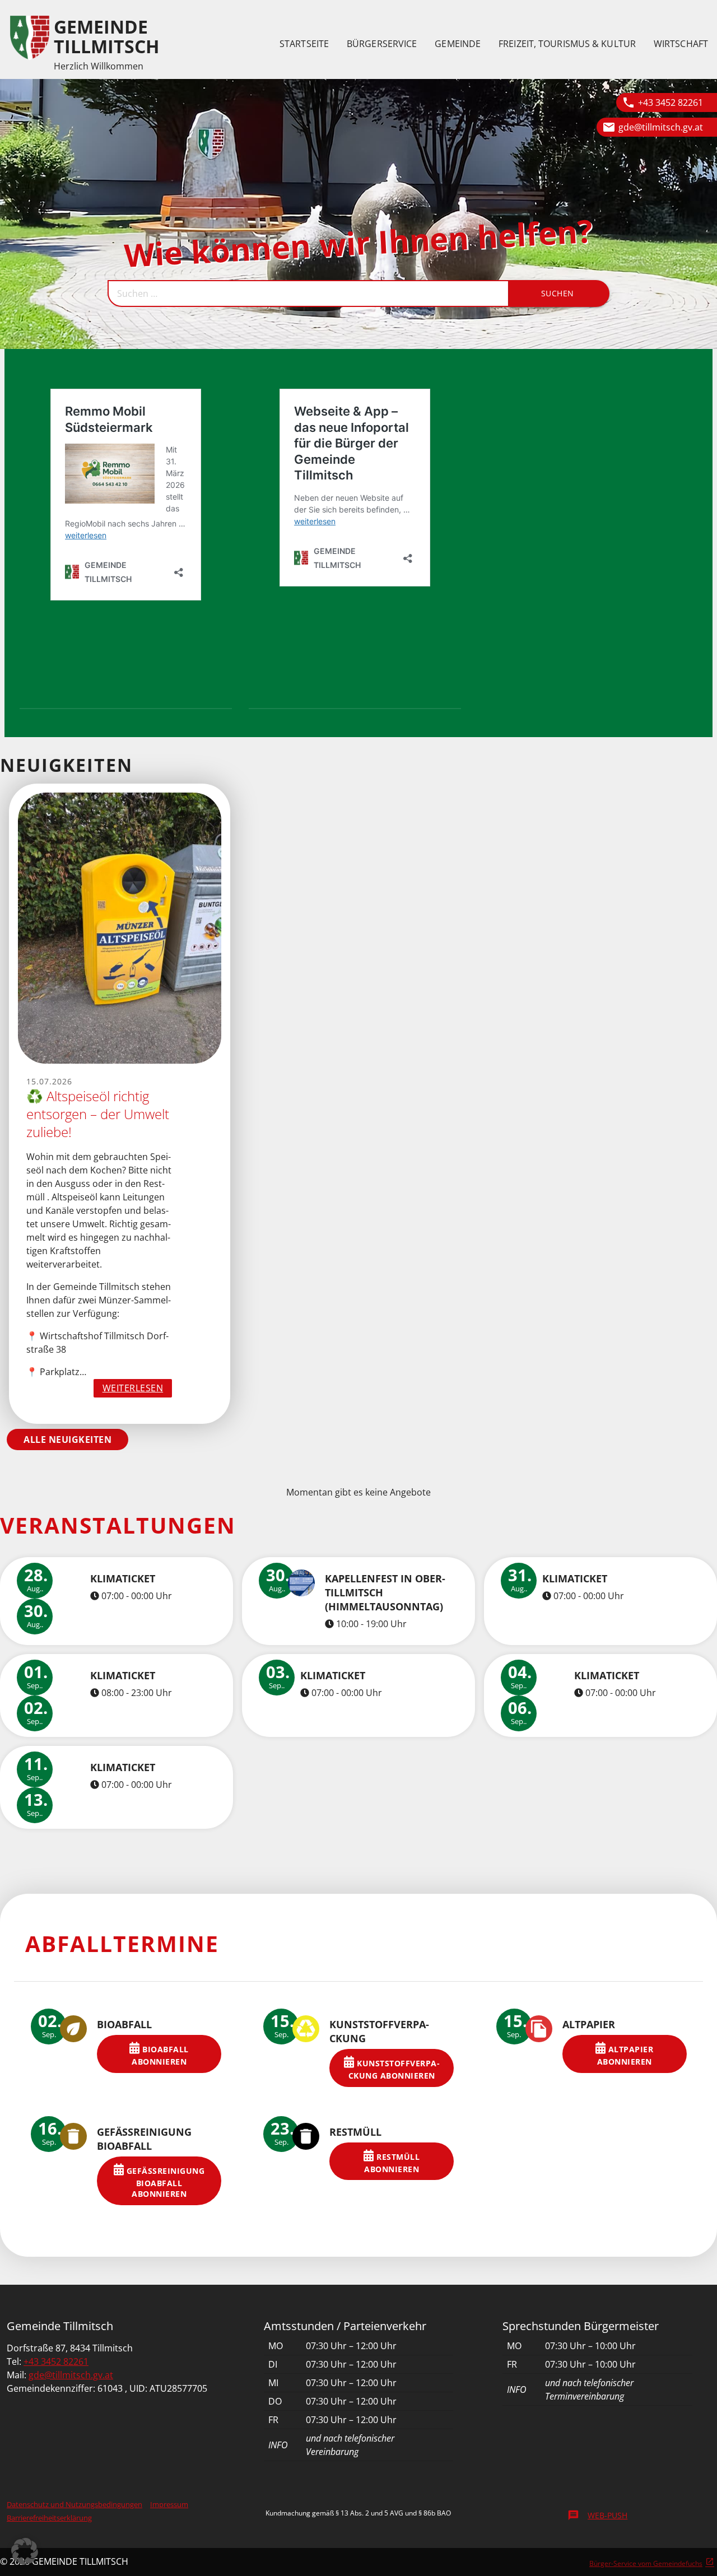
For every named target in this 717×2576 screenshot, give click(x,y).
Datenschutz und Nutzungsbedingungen (75, 2504)
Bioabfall (124, 2024)
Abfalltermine (122, 1943)
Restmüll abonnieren (392, 2163)
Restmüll (355, 2132)
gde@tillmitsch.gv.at (661, 127)
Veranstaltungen (118, 1525)
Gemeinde (458, 44)
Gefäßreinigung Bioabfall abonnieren (164, 2183)
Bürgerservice (382, 44)
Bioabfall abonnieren (160, 2055)
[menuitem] (304, 44)
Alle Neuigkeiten (67, 1440)
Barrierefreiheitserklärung (49, 2518)
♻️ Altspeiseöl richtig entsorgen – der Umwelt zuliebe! (98, 1114)
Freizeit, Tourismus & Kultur (567, 44)
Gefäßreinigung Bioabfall (144, 2139)
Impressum (169, 2504)
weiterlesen (138, 1389)
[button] (25, 2551)
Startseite (304, 44)
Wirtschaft (681, 44)
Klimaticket (123, 1578)
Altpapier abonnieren (625, 2055)
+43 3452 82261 (671, 103)
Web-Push (597, 2515)
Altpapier (589, 2024)
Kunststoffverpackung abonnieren (394, 2069)
